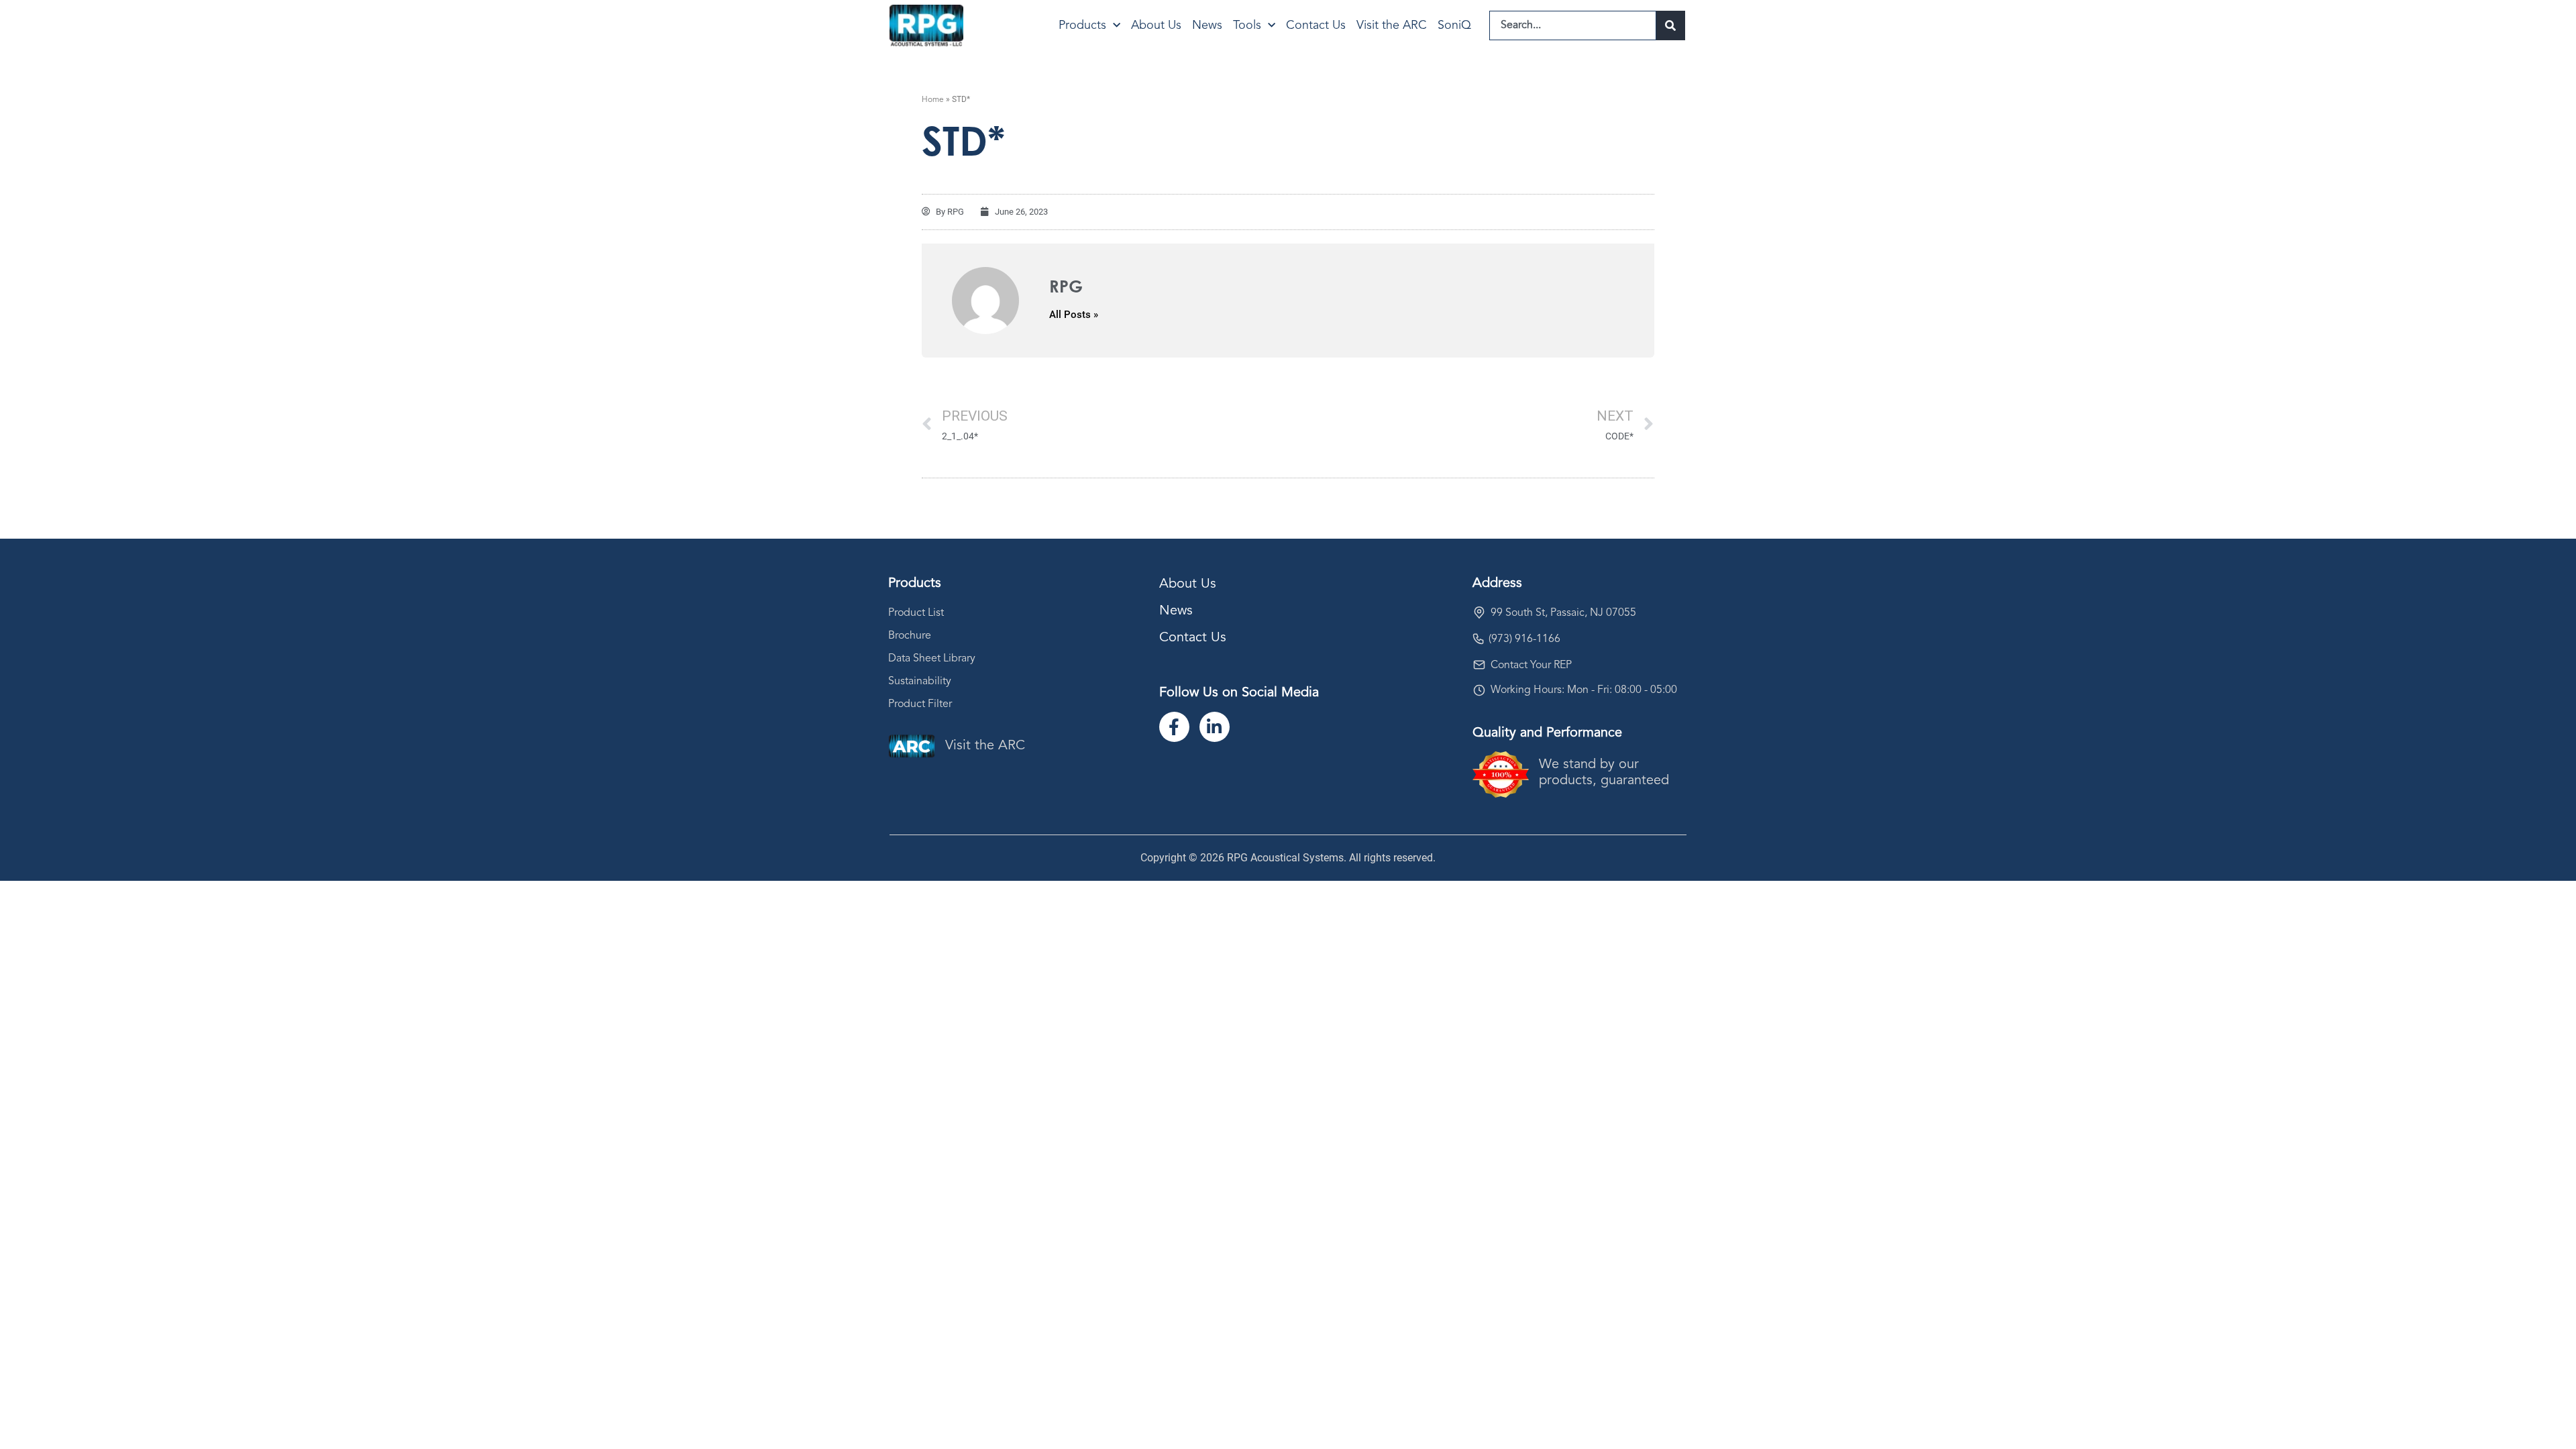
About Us (1156, 25)
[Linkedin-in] (1215, 727)
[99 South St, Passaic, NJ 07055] (1479, 612)
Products (1082, 25)
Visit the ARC (1392, 25)
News (1207, 25)
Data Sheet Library (932, 659)
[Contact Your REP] (1479, 665)
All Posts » (1074, 315)
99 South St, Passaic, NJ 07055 (1563, 613)
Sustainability (920, 682)
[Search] (1671, 25)
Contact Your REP (1531, 665)
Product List (916, 613)
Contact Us (1316, 25)
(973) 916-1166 (1524, 639)
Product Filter (920, 704)
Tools (1247, 25)
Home (933, 100)
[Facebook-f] (1174, 727)
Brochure (910, 636)
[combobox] (1573, 25)
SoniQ (1454, 25)
